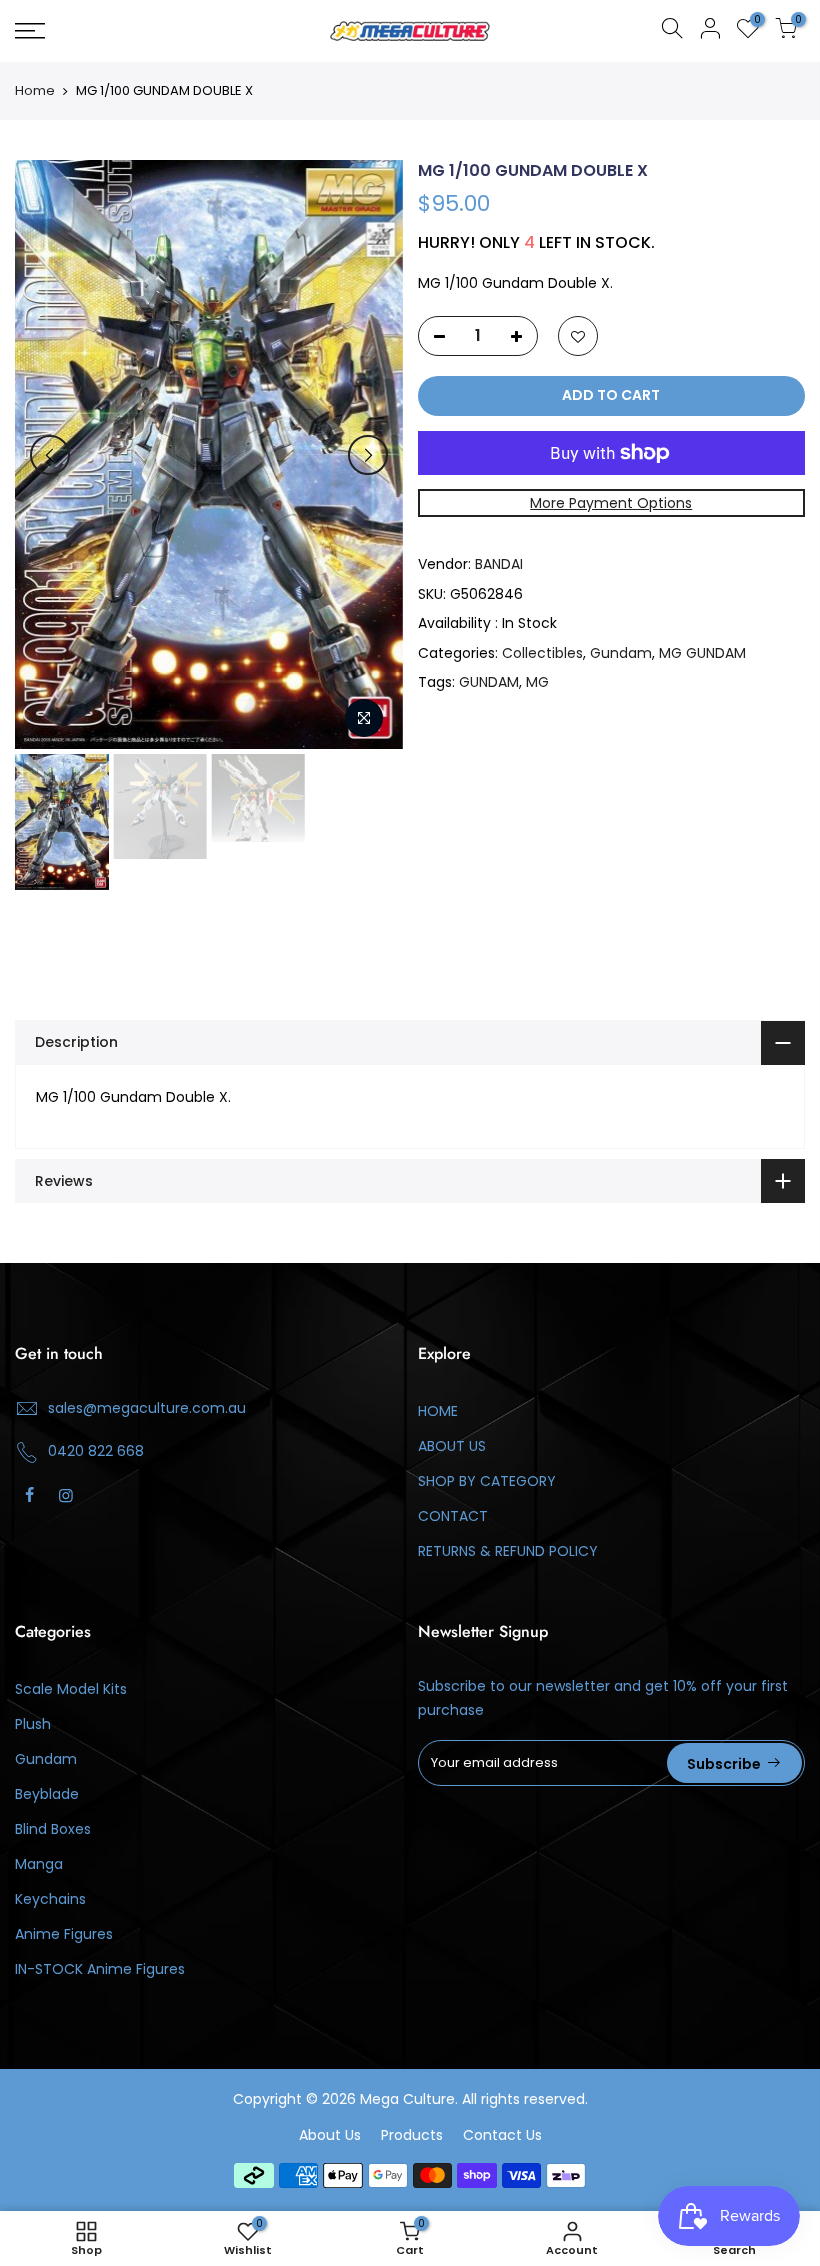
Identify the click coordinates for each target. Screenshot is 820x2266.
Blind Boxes (53, 1829)
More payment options (611, 503)
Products (412, 2135)
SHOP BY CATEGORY (487, 1481)
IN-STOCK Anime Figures (100, 1969)
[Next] (368, 455)
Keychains (50, 1899)
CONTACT (453, 1516)
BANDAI (499, 564)
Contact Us (502, 2135)
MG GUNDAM (702, 653)
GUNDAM (489, 682)
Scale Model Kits (71, 1689)
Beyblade (47, 1794)
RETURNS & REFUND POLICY (508, 1551)
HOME (438, 1411)
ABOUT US (452, 1446)
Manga (39, 1864)
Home (35, 91)
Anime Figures (64, 1934)
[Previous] (50, 455)
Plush (33, 1724)
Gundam (621, 653)
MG (537, 682)
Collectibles (542, 653)
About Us (330, 2135)
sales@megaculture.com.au (147, 1408)
